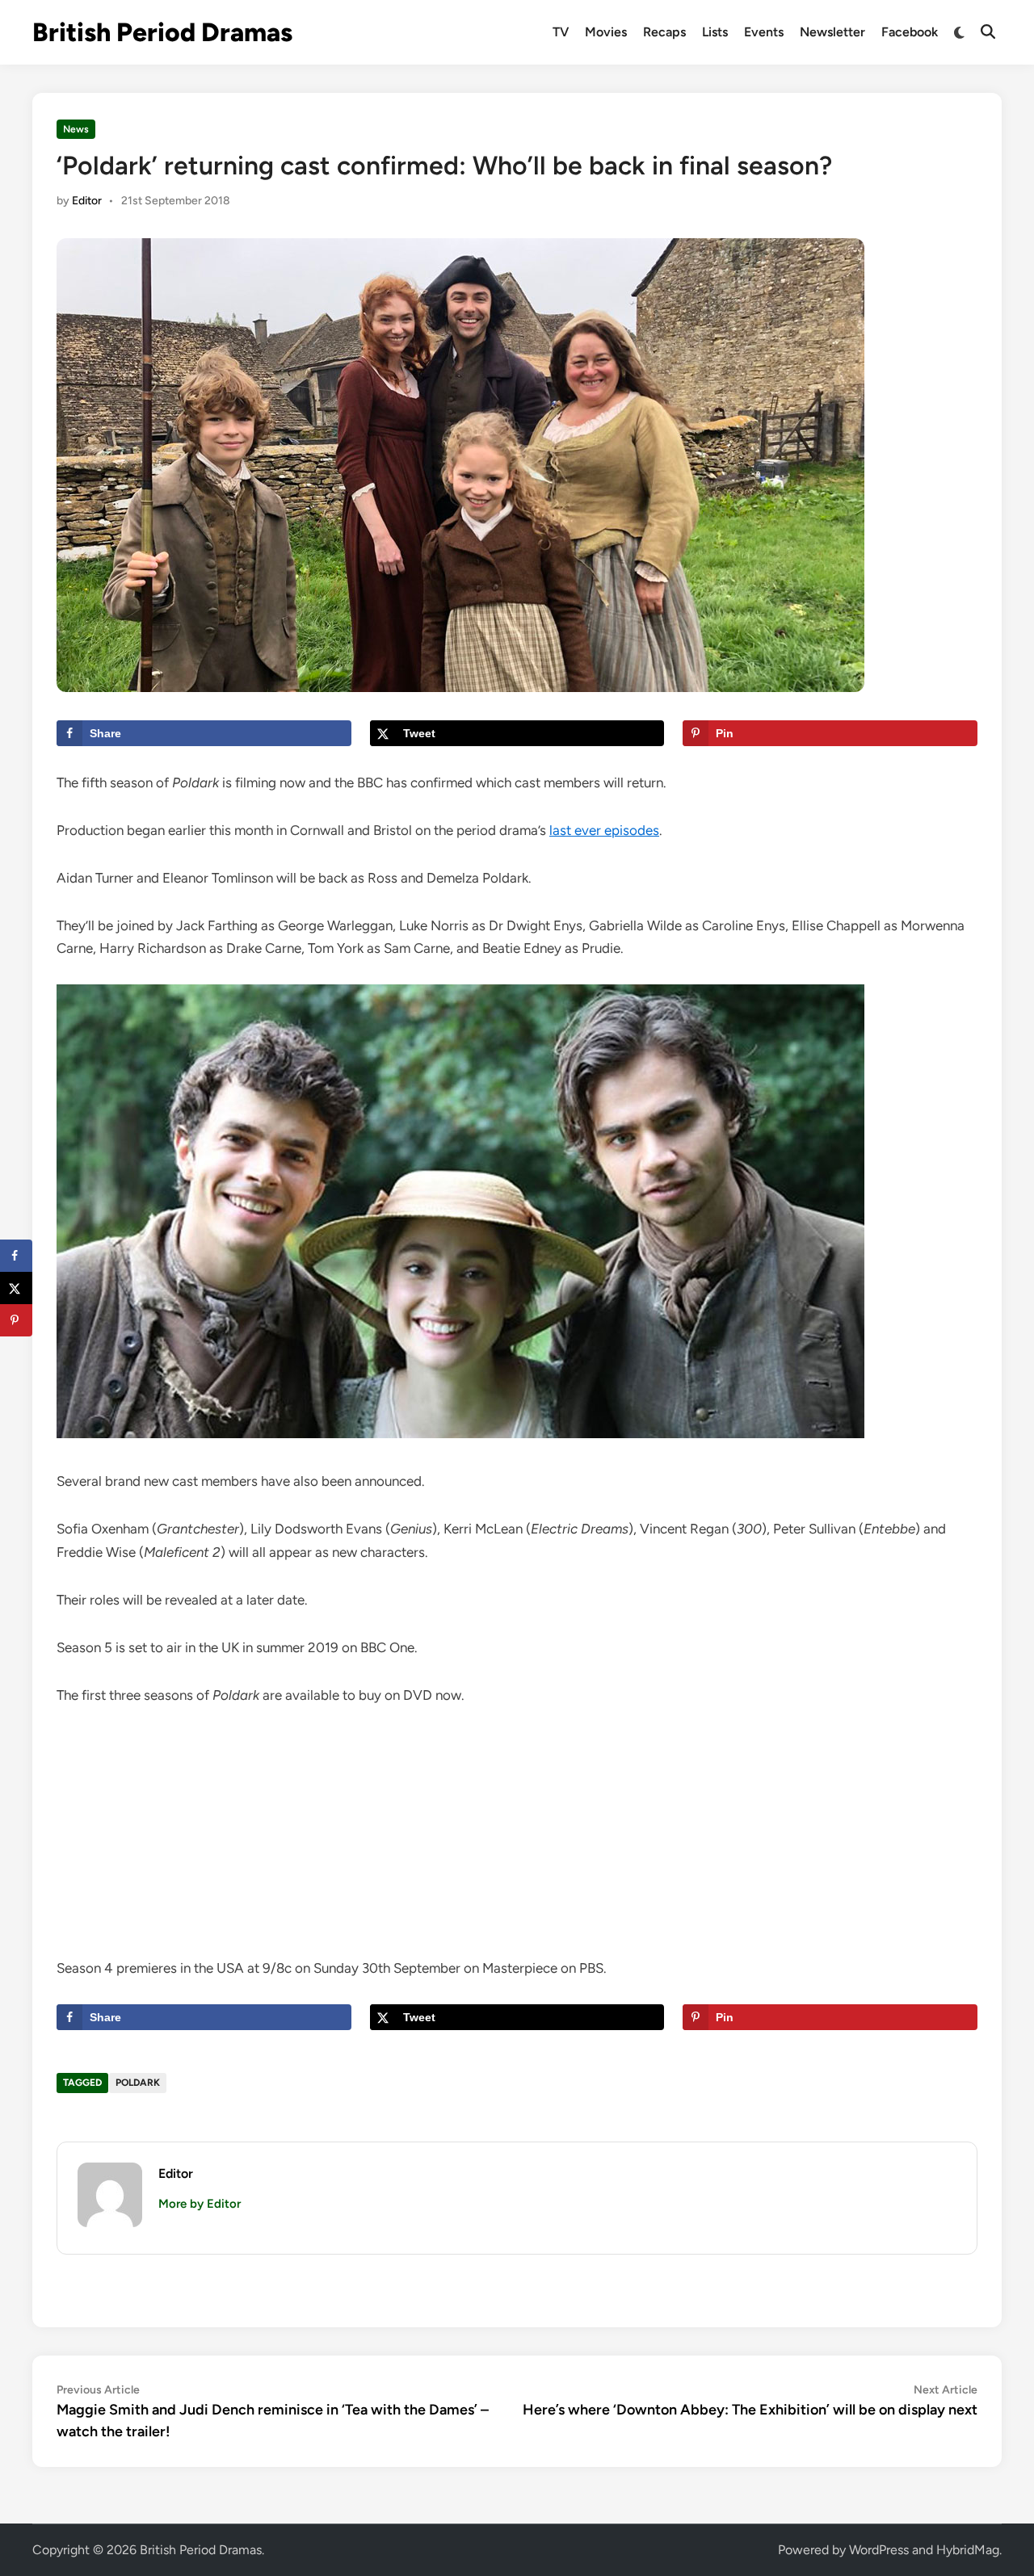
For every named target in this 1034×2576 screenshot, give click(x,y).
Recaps (664, 32)
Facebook (910, 32)
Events (764, 32)
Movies (606, 32)
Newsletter (832, 32)
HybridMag (968, 2550)
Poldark (138, 2083)
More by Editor (200, 2204)
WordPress (879, 2550)
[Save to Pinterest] (16, 1320)
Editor (87, 201)
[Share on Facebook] (16, 1256)
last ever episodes (604, 830)
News (76, 129)
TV (561, 32)
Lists (715, 32)
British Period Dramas (162, 32)
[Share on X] (16, 1288)
